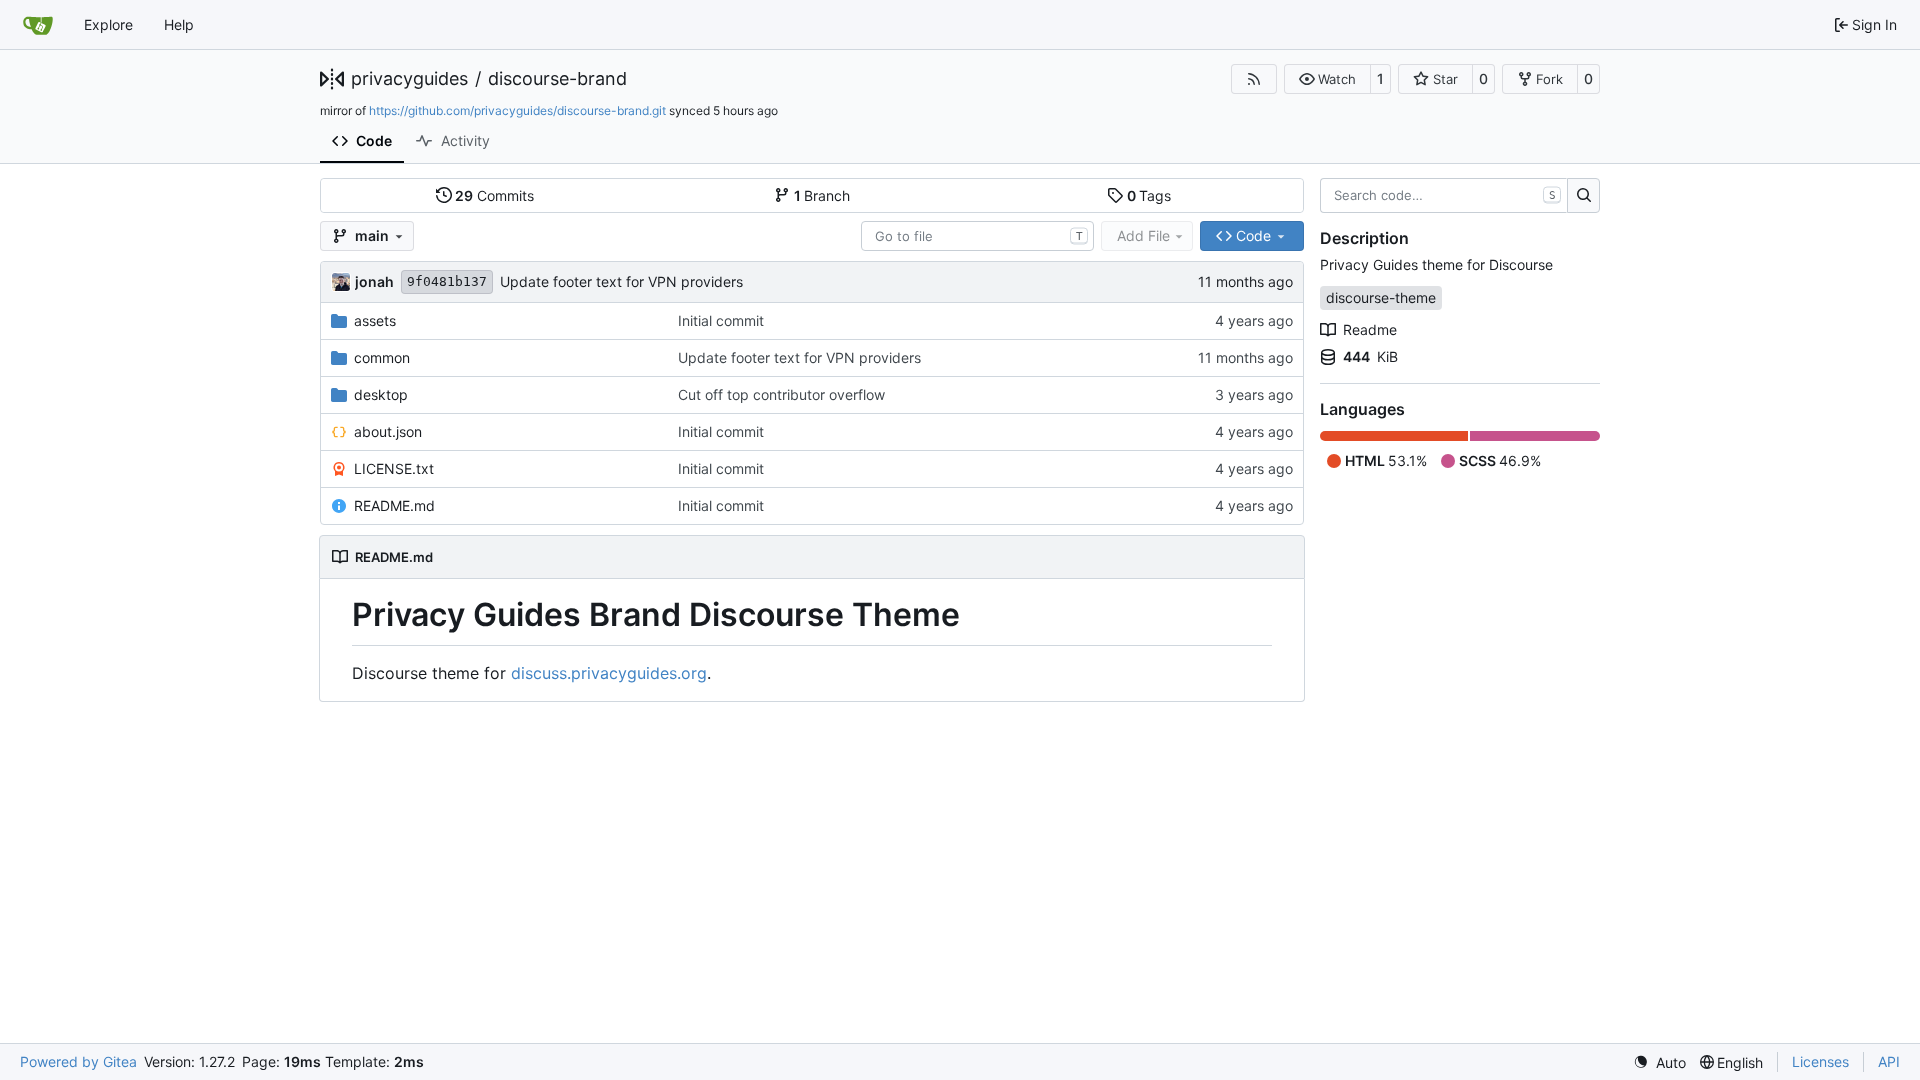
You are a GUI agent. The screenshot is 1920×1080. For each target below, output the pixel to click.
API (1889, 1061)
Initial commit (721, 320)
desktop (381, 394)
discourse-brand (557, 79)
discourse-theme (1381, 297)
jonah (374, 281)
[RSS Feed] (1254, 79)
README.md (394, 505)
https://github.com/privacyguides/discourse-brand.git (517, 110)
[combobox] (977, 236)
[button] (1327, 79)
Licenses (1820, 1061)
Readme (1370, 329)
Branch (822, 195)
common (382, 357)
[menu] (1659, 1062)
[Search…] (1583, 196)
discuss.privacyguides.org (609, 673)
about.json (388, 431)
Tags (1149, 195)
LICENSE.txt (394, 468)
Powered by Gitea (78, 1061)
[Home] (38, 25)
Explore (108, 24)
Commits (494, 195)
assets (375, 320)
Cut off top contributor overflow (781, 394)
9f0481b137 (447, 281)
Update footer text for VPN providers (621, 281)
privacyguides (409, 79)
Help (179, 24)
